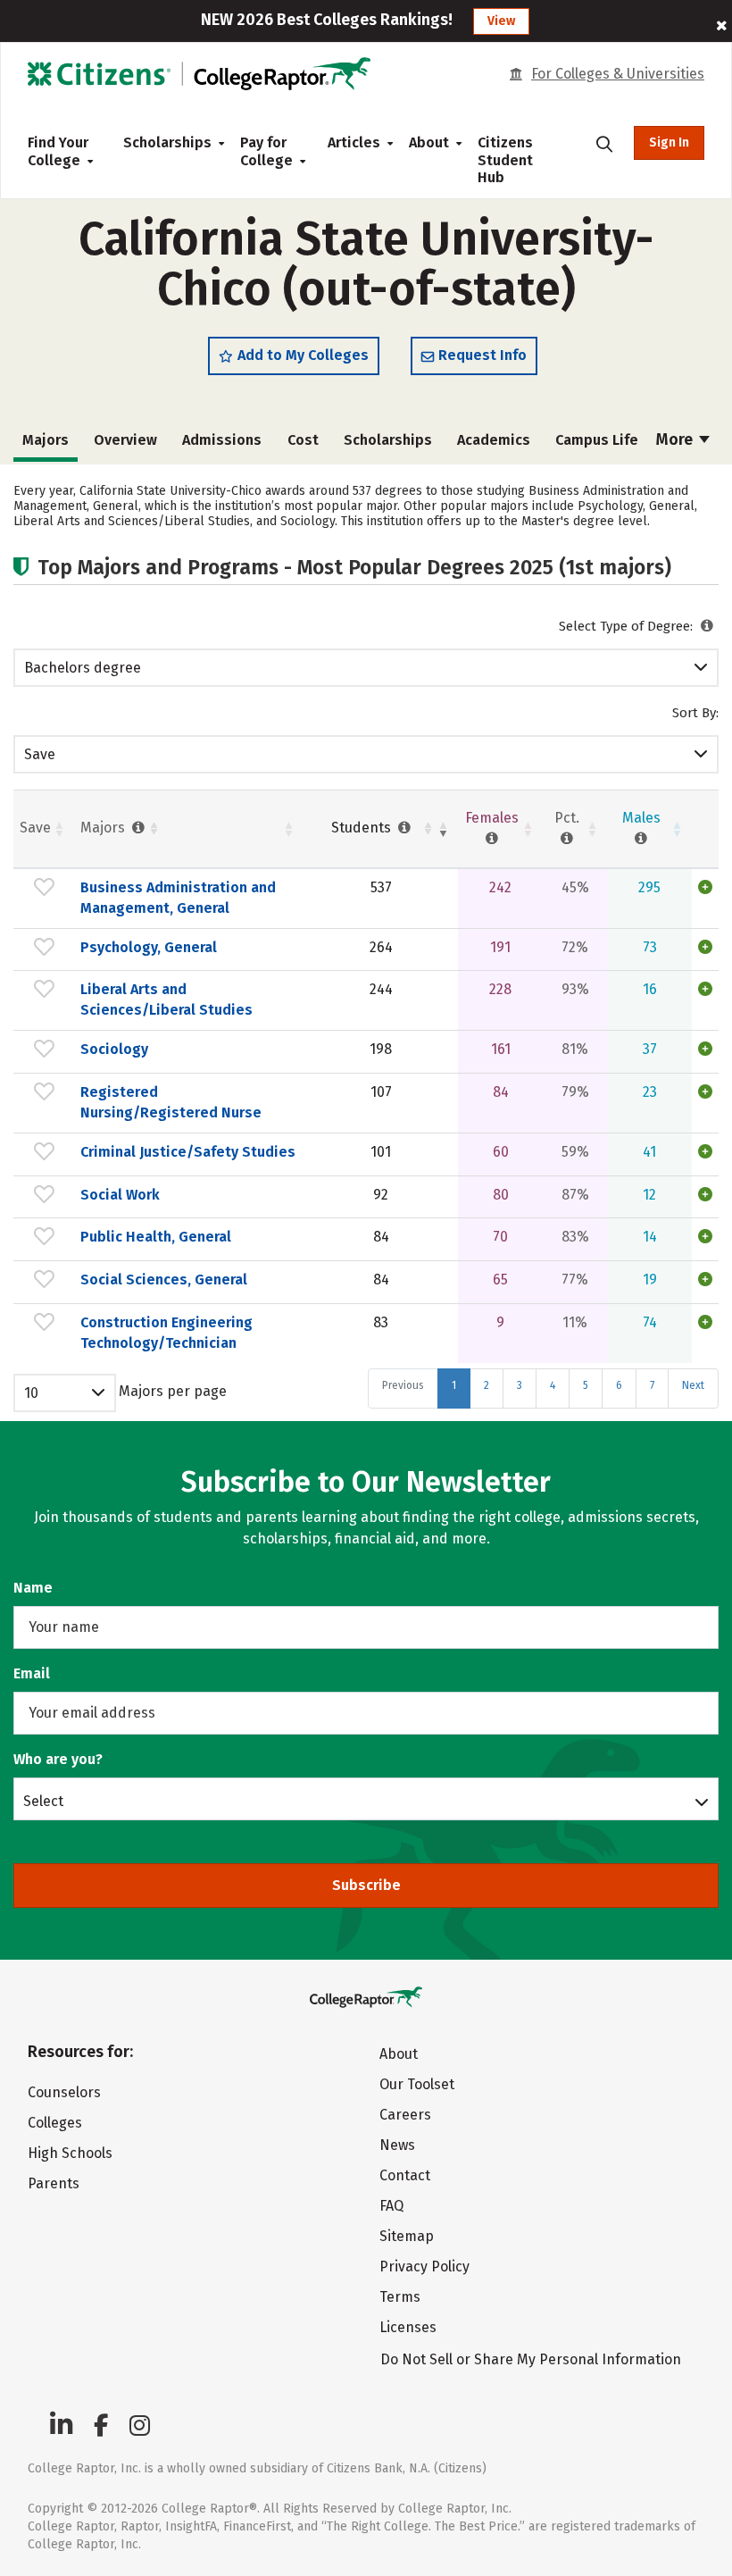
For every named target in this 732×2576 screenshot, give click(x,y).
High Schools (70, 2153)
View (501, 21)
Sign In (669, 142)
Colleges (55, 2123)
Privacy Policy (424, 2267)
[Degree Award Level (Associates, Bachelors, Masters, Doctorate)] (707, 626)
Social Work (120, 1195)
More (676, 439)
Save (40, 754)
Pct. (567, 818)
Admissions (222, 440)
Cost (303, 440)
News (397, 2145)
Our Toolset (417, 2084)
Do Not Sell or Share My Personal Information (531, 2359)
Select (43, 1801)
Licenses (408, 2327)
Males (641, 818)
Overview (125, 440)
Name (33, 1588)
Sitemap (407, 2236)
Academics (494, 440)
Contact (405, 2175)
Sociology (114, 1049)
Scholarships (167, 142)
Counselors (64, 2092)
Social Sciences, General (164, 1280)
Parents (54, 2183)
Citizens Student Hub (505, 160)
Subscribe (366, 1885)
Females (492, 818)
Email (32, 1673)
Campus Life (597, 440)
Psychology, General (149, 947)
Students (363, 828)
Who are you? (58, 1759)
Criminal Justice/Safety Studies (188, 1152)
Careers (405, 2115)
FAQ (391, 2206)
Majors (104, 828)
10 (31, 1393)
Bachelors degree (83, 668)
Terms (400, 2297)
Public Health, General (156, 1237)
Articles (354, 142)
